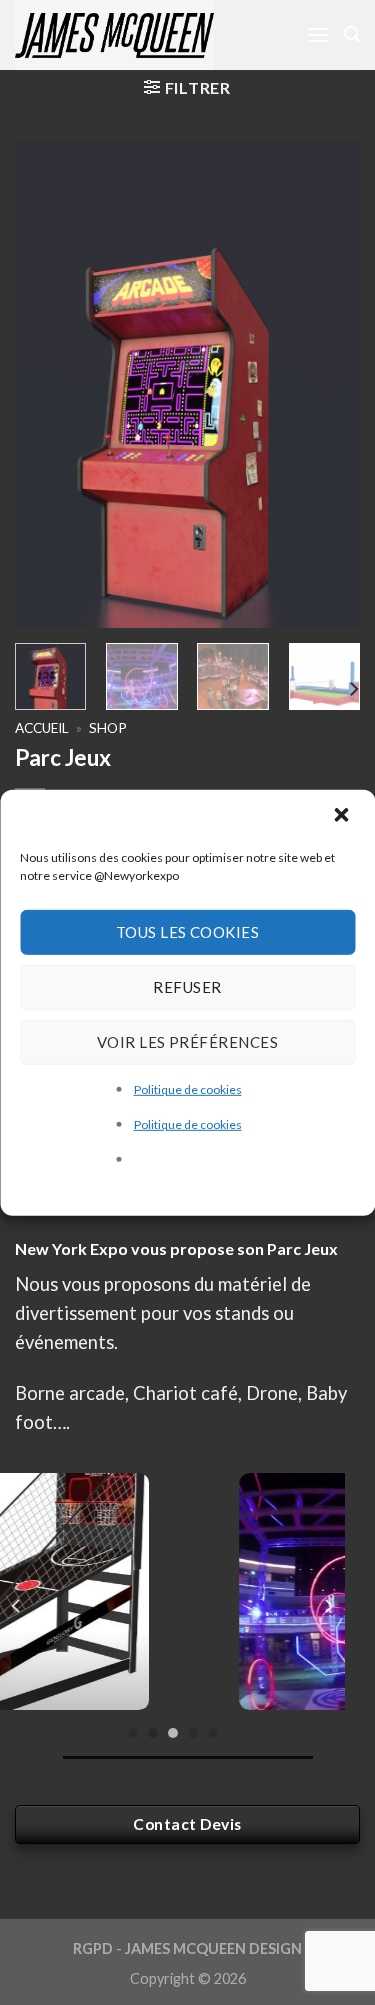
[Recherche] (352, 34)
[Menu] (318, 34)
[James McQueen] (140, 35)
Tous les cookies (187, 932)
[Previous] (47, 385)
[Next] (328, 385)
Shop (108, 728)
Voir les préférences (187, 1042)
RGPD (93, 1948)
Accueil (42, 728)
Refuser (187, 987)
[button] (343, 816)
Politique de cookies (188, 1088)
